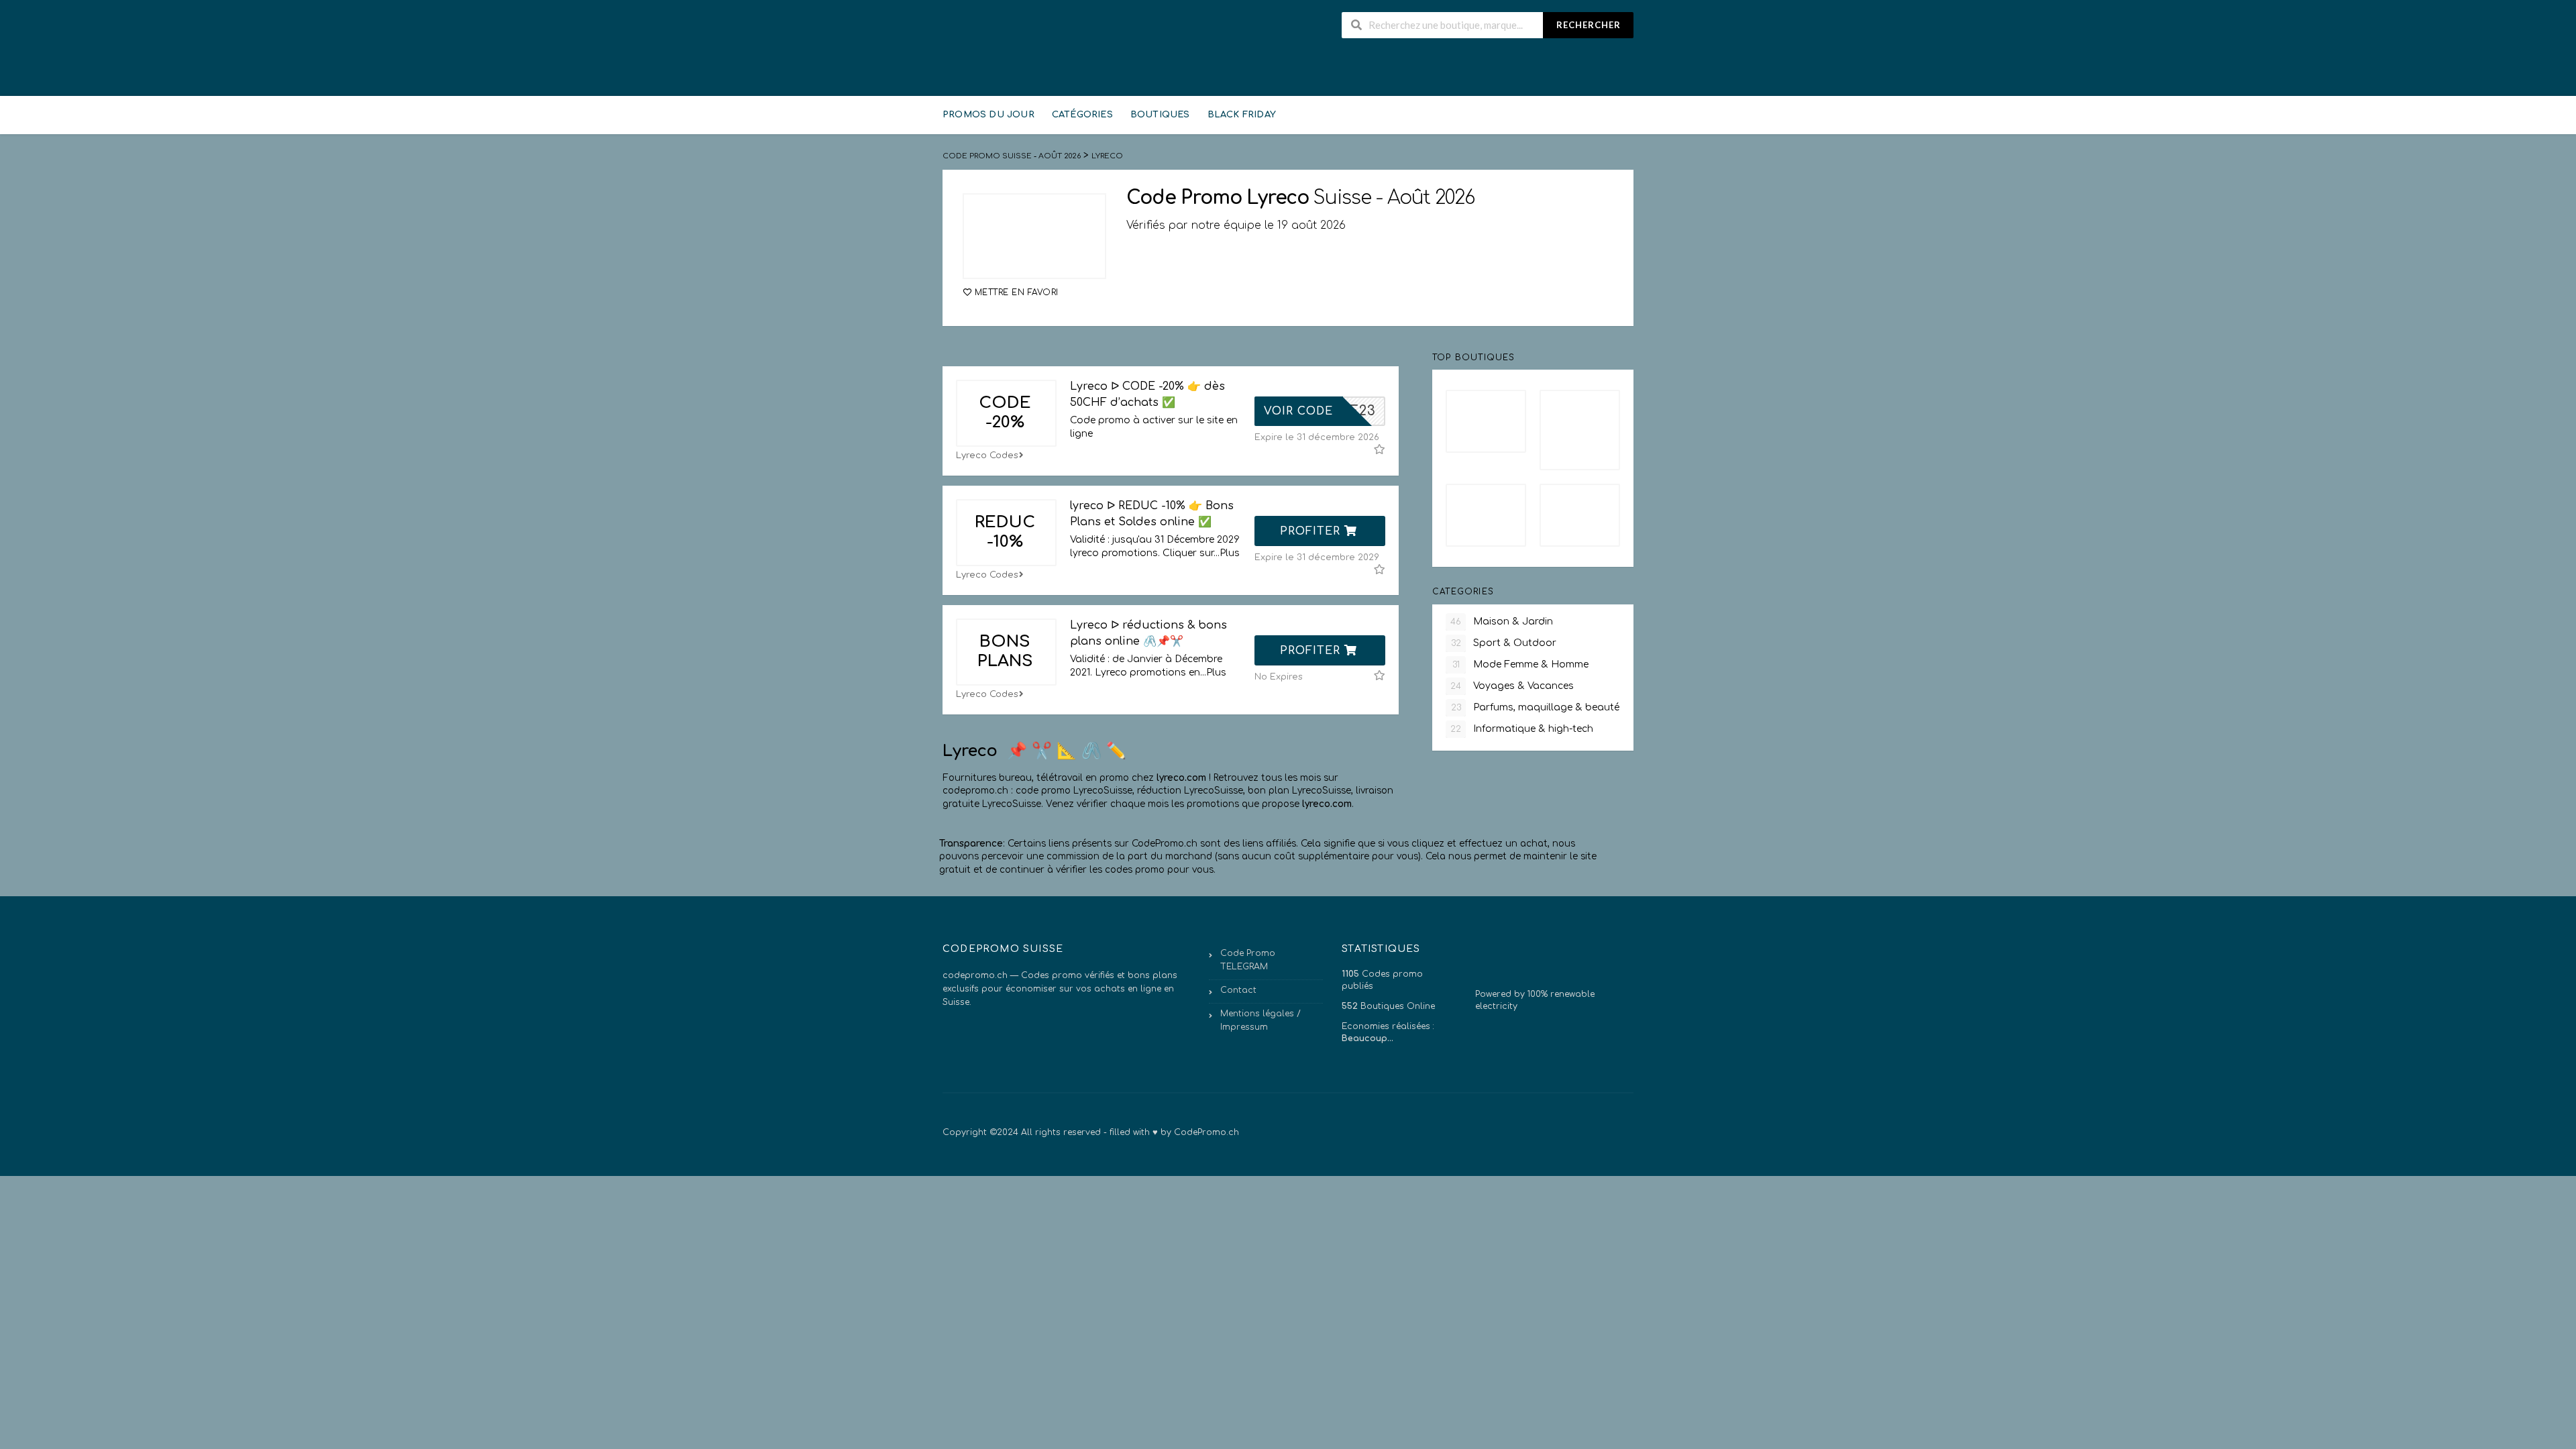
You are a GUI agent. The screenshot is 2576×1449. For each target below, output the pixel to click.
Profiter (1312, 531)
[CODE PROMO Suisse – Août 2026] (976, 50)
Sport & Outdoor (1504, 643)
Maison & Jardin (1502, 622)
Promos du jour (988, 115)
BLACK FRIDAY (1242, 115)
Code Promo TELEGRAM (1248, 960)
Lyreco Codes (987, 455)
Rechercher (1589, 25)
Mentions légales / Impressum (1260, 1020)
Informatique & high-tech (1522, 729)
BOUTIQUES (1160, 115)
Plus (1230, 553)
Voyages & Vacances (1512, 686)
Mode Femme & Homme (1521, 664)
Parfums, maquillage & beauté (1536, 707)
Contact (1238, 990)
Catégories (1082, 115)
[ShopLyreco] (1034, 236)
